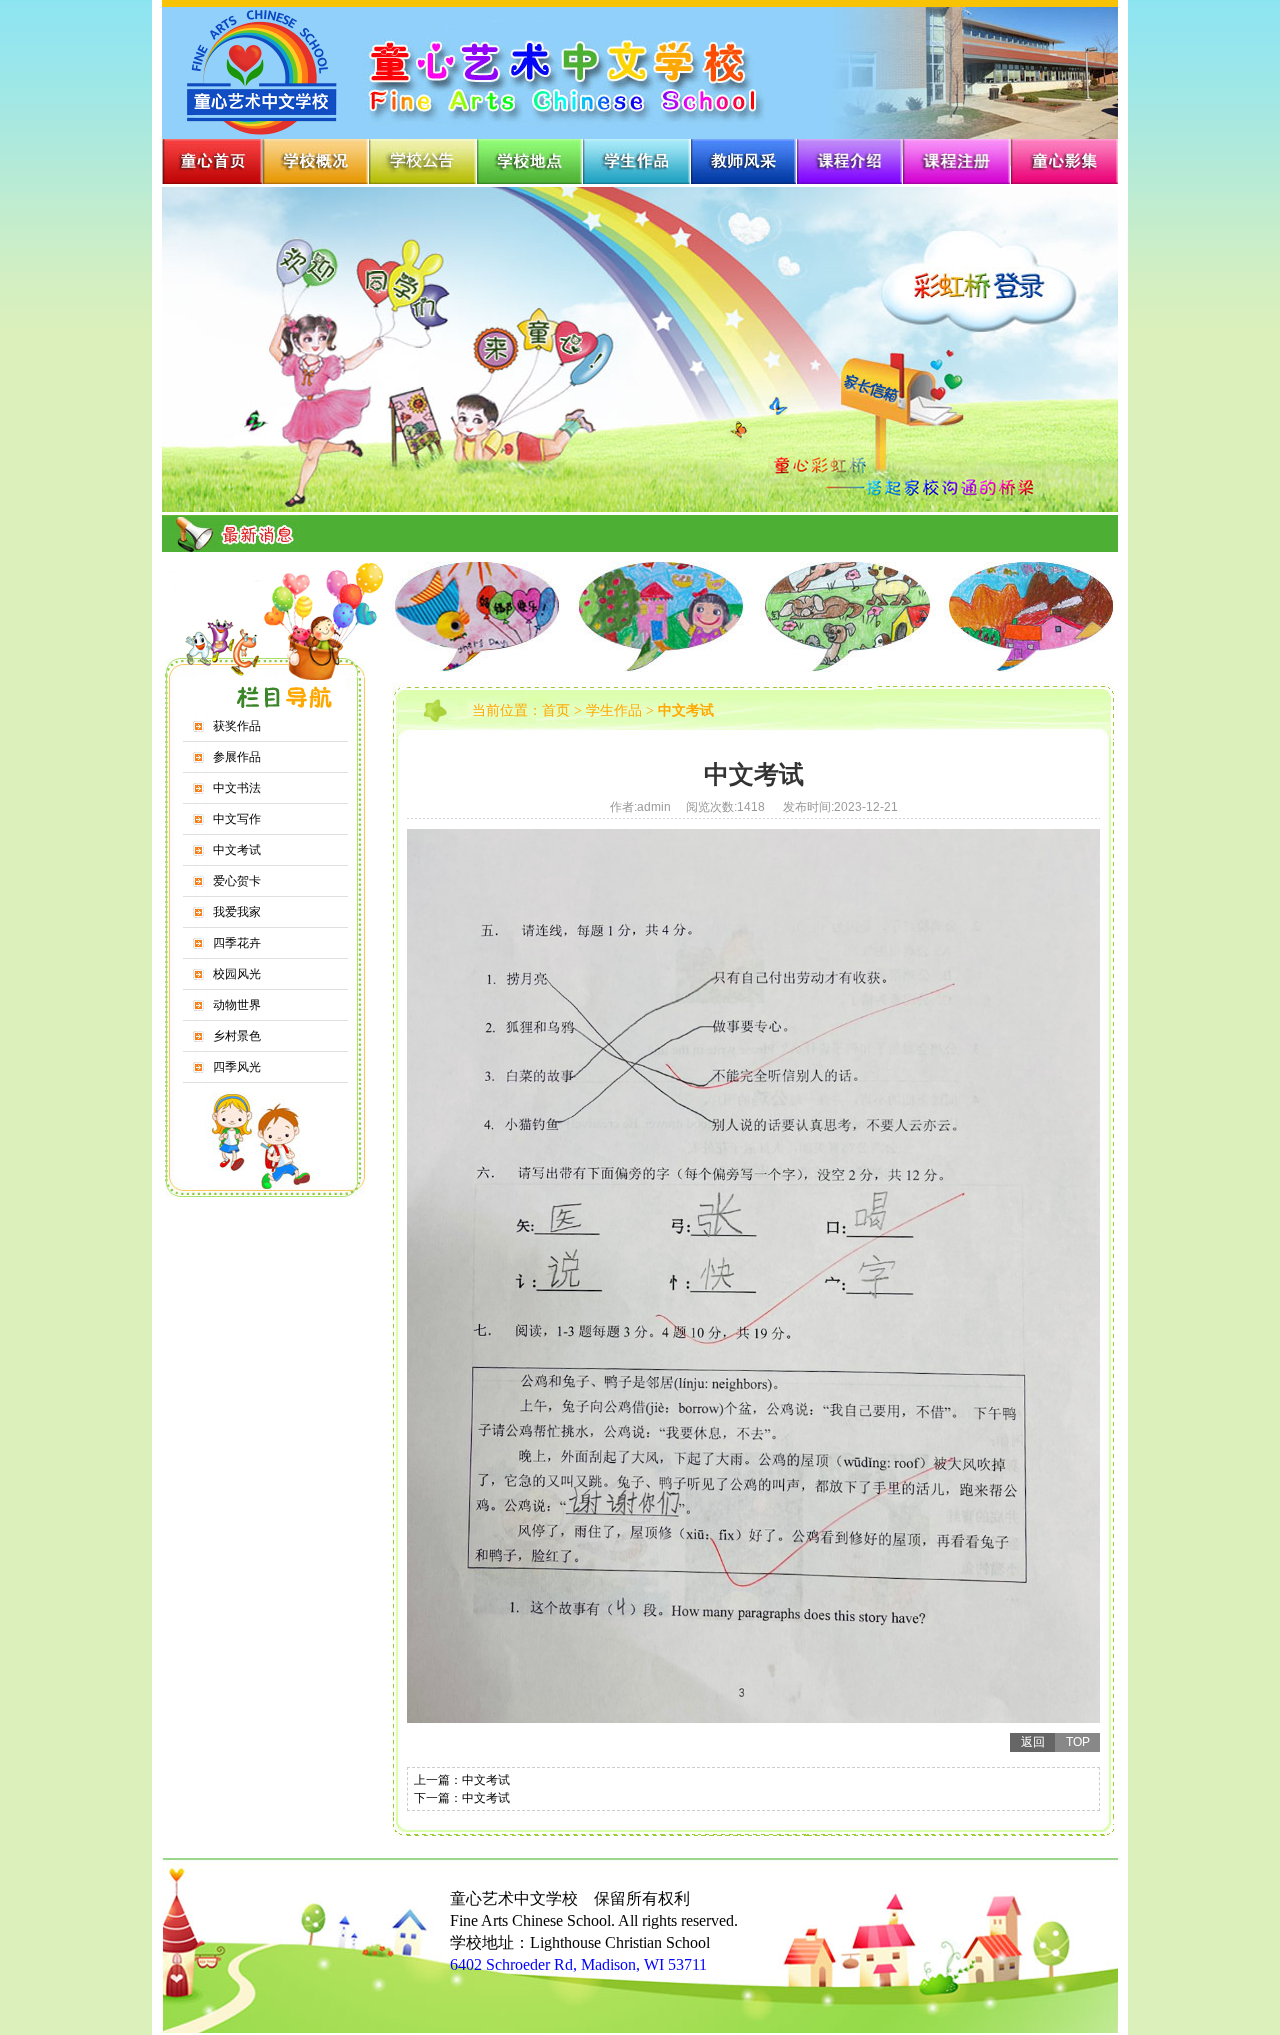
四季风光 (237, 1067)
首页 (556, 710)
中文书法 (237, 788)
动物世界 (237, 1005)
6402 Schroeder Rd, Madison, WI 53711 (578, 1964)
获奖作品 (237, 726)
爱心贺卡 (237, 881)
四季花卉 (237, 943)
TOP (1078, 1742)
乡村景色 (237, 1036)
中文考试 (237, 850)
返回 (1033, 1742)
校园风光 (237, 974)
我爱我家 (237, 912)
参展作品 (237, 757)
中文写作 (237, 819)
